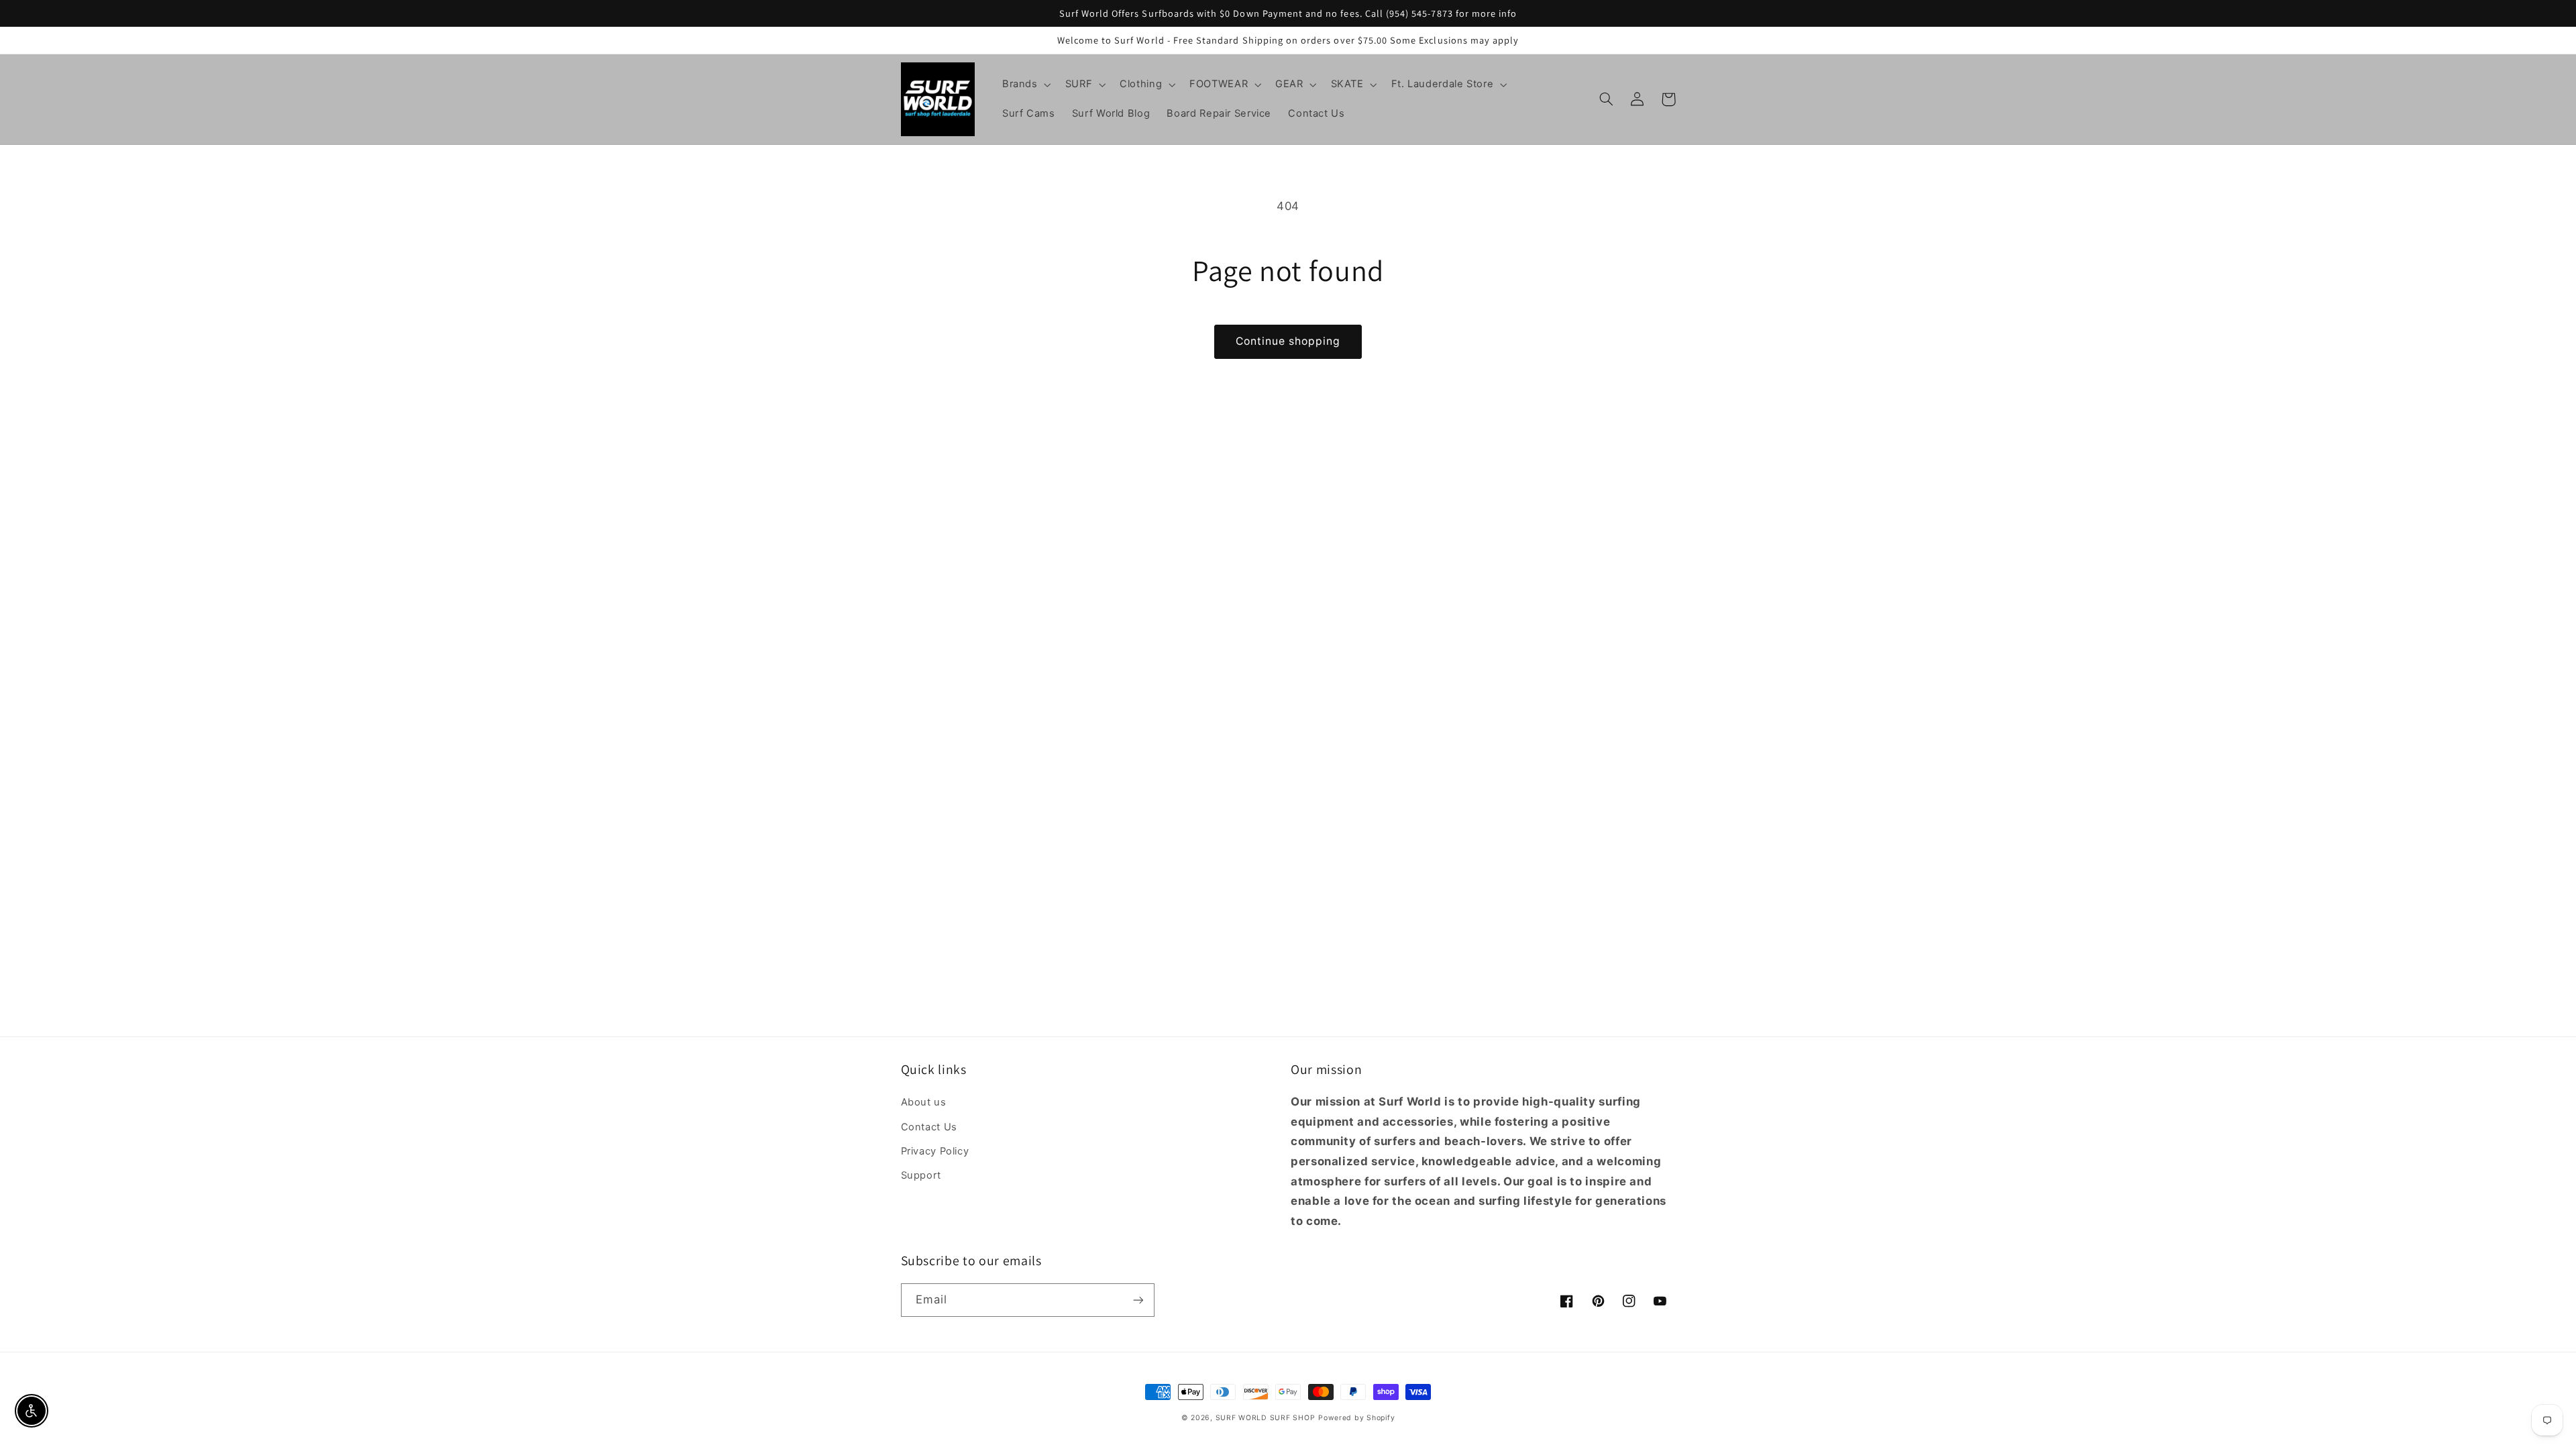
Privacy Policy (935, 1151)
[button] (1025, 85)
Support (921, 1175)
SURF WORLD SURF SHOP (1266, 1418)
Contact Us (929, 1127)
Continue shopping (1288, 341)
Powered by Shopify (1356, 1418)
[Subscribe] (1138, 1300)
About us (924, 1102)
